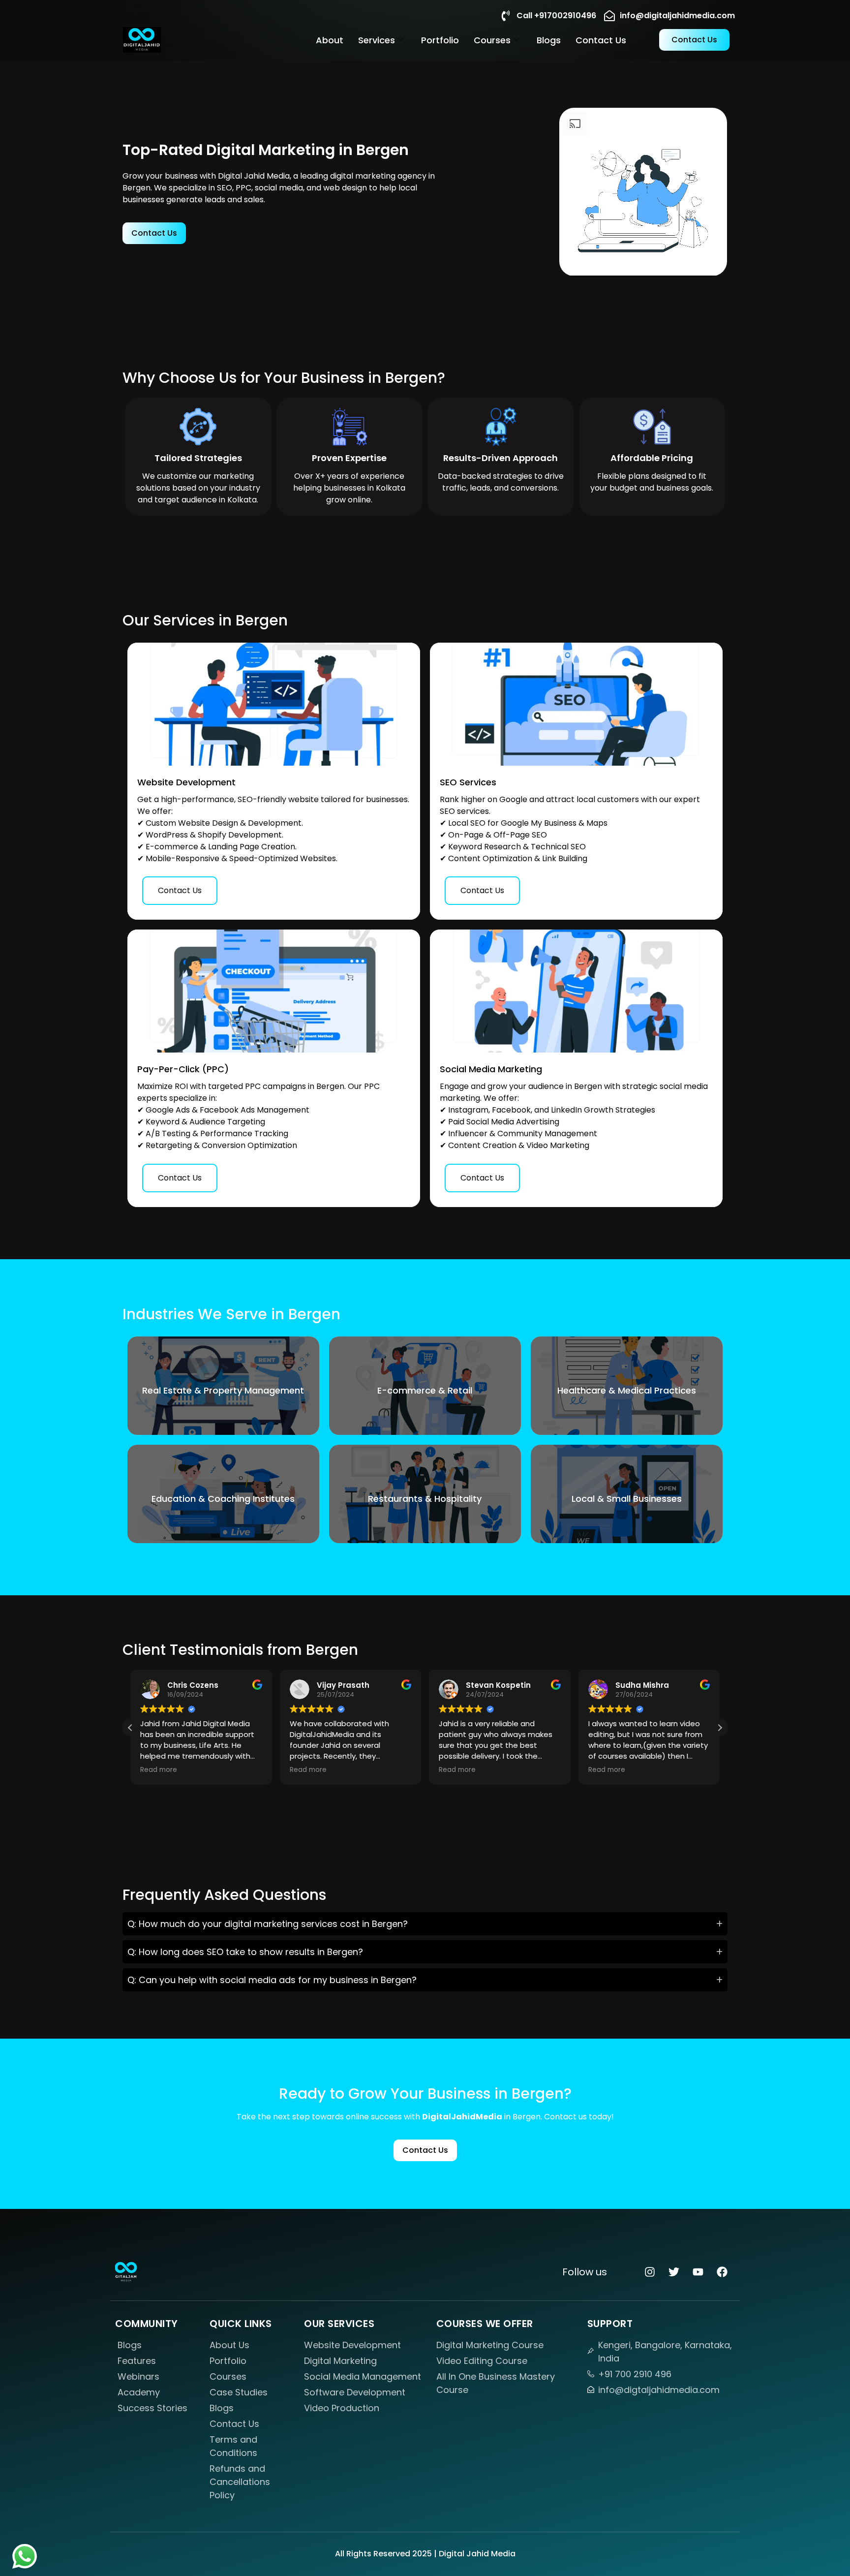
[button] (720, 1728)
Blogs (549, 40)
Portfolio (440, 40)
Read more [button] (159, 1770)
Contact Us (601, 40)
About (330, 40)
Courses (492, 40)
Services (377, 40)
